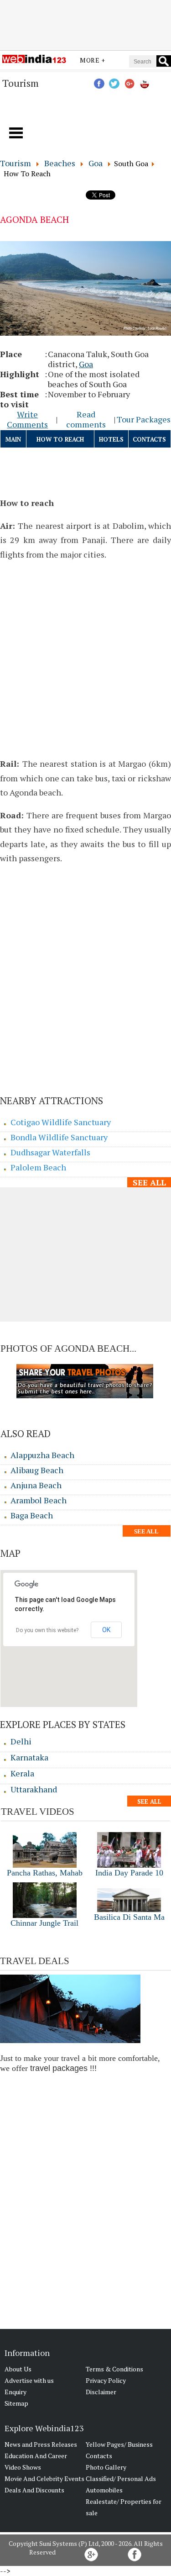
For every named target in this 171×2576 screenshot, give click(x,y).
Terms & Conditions (114, 2369)
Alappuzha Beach (42, 1455)
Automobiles (104, 2490)
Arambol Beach (39, 1500)
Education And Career (36, 2456)
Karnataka (29, 1757)
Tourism (16, 163)
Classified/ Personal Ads (121, 2479)
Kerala (22, 1773)
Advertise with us (29, 2380)
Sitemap (16, 2403)
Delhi (21, 1741)
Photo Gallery (106, 2467)
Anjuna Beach (36, 1485)
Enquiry (16, 2392)
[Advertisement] (86, 24)
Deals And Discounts (34, 2490)
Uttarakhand (34, 1789)
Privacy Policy (106, 2380)
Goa (96, 163)
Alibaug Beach (37, 1470)
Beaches (60, 163)
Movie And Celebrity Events (44, 2479)
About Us (18, 2369)
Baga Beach (32, 1515)
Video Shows (23, 2467)
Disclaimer (101, 2392)
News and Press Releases (41, 2444)
